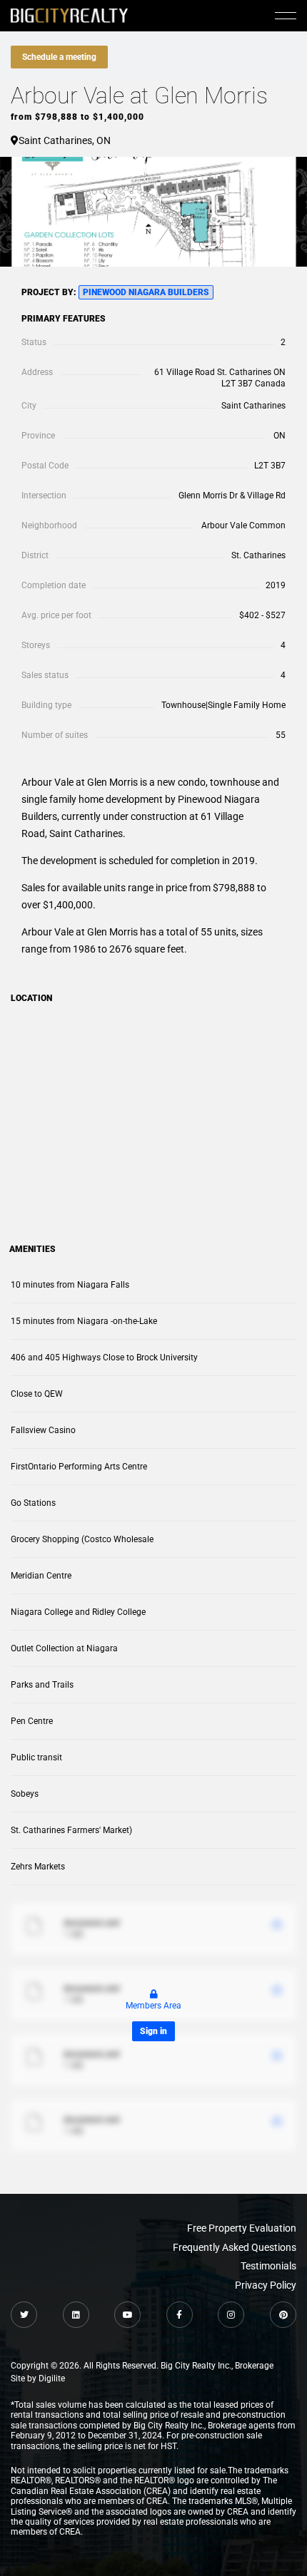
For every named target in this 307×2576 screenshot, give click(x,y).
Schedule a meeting (59, 57)
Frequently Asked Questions (235, 2247)
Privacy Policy (266, 2285)
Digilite (52, 2379)
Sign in (153, 2031)
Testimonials (268, 2266)
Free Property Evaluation (242, 2228)
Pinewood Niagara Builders (146, 292)
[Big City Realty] (69, 15)
